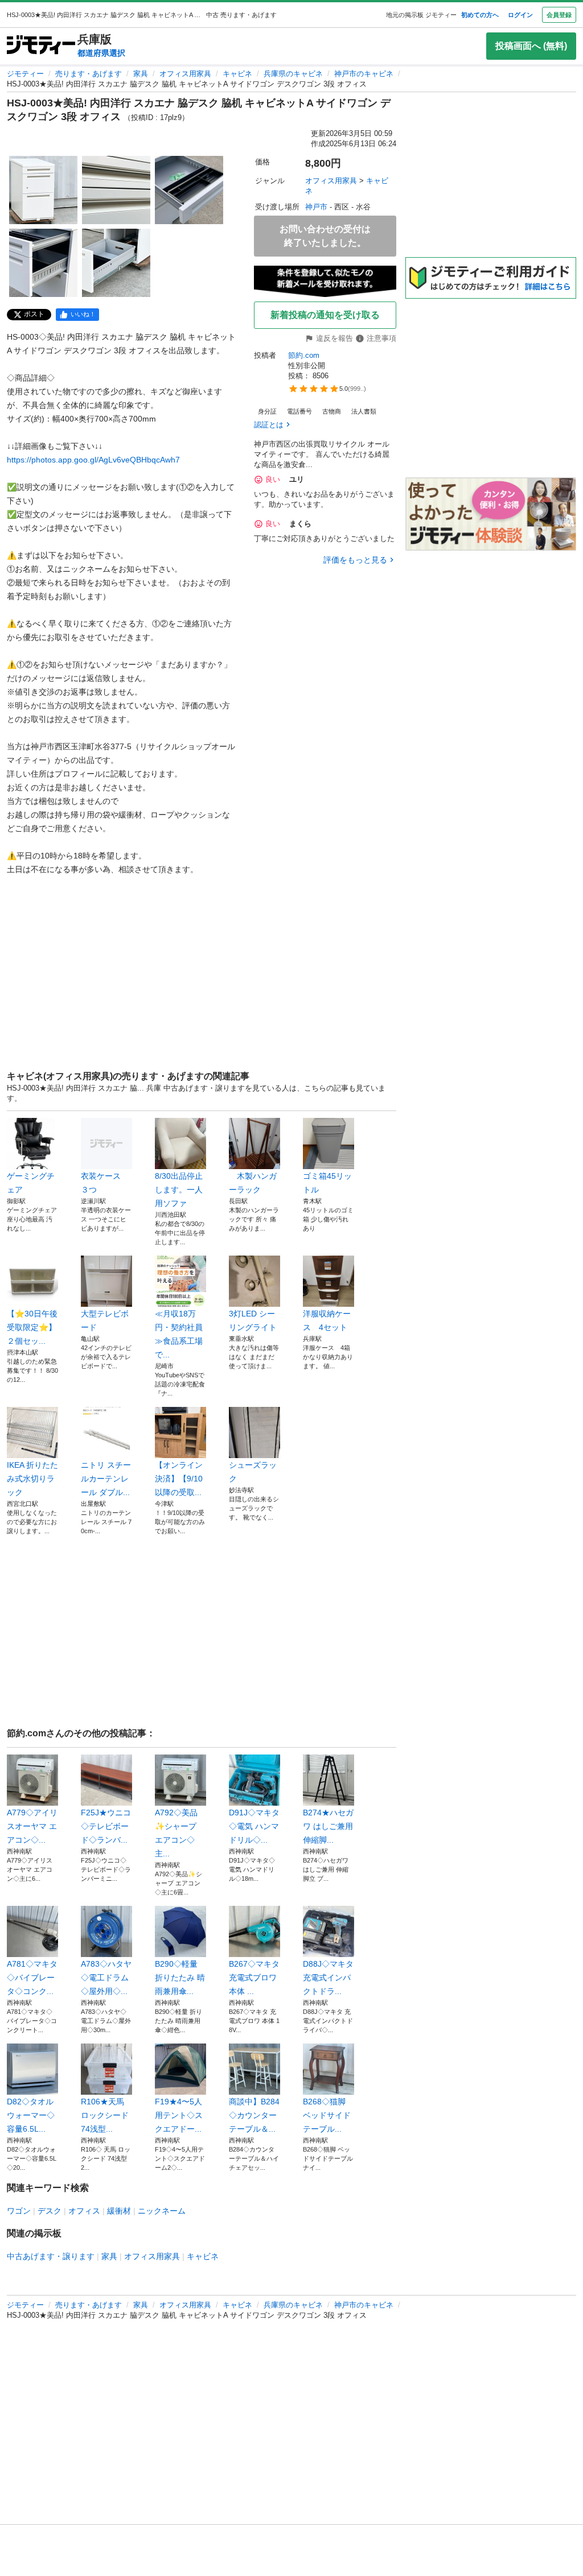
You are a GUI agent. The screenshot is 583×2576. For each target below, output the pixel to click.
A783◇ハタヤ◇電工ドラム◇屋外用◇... (106, 1978)
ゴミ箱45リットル (327, 1183)
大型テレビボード (105, 1320)
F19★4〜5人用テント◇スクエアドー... (179, 2115)
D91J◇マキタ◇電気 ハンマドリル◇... (254, 1826)
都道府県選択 (101, 53)
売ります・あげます (89, 74)
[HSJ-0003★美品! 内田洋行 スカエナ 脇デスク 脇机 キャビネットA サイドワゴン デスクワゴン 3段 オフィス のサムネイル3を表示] (189, 190)
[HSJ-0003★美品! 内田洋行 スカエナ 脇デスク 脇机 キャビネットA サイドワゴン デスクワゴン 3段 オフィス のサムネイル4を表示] (43, 263)
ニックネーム (162, 2211)
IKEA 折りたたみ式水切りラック (32, 1479)
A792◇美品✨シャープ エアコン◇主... (176, 1833)
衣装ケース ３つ (105, 1183)
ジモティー (25, 74)
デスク (50, 2211)
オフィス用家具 (185, 74)
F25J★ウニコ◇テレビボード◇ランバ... (106, 1826)
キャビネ (237, 74)
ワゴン (19, 2211)
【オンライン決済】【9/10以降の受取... (179, 1479)
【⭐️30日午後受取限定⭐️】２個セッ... (32, 1327)
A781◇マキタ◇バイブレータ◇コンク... (32, 1978)
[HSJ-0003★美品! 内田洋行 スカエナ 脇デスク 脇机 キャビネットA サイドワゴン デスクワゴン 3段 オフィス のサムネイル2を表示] (116, 190)
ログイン (520, 15)
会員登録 (559, 15)
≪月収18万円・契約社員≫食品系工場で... (179, 1334)
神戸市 (316, 207)
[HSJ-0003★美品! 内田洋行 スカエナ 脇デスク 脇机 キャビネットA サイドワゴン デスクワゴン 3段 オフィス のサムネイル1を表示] (43, 190)
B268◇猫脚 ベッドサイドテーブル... (327, 2115)
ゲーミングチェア (31, 1183)
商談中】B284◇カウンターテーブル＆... (254, 2115)
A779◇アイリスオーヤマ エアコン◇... (32, 1826)
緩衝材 (119, 2211)
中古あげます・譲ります (51, 2256)
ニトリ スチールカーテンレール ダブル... (106, 1479)
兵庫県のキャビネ (293, 74)
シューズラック (253, 1472)
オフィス (84, 2211)
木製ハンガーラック (253, 1183)
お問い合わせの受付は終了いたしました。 (325, 236)
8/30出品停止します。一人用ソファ (179, 1190)
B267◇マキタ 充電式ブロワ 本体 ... (254, 1978)
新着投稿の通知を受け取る (325, 315)
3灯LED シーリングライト (253, 1320)
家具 (141, 74)
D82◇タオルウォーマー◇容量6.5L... (31, 2115)
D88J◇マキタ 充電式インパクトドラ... (328, 1978)
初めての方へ (480, 15)
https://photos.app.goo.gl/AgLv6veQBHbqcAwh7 (93, 460)
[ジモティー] (41, 46)
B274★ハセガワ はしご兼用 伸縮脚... (328, 1826)
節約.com (304, 355)
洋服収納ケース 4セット (327, 1320)
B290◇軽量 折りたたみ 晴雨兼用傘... (180, 1978)
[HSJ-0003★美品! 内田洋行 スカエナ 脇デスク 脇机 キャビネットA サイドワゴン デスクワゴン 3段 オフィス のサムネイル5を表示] (116, 263)
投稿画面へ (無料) (531, 46)
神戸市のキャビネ (364, 74)
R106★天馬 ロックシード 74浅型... (105, 2115)
